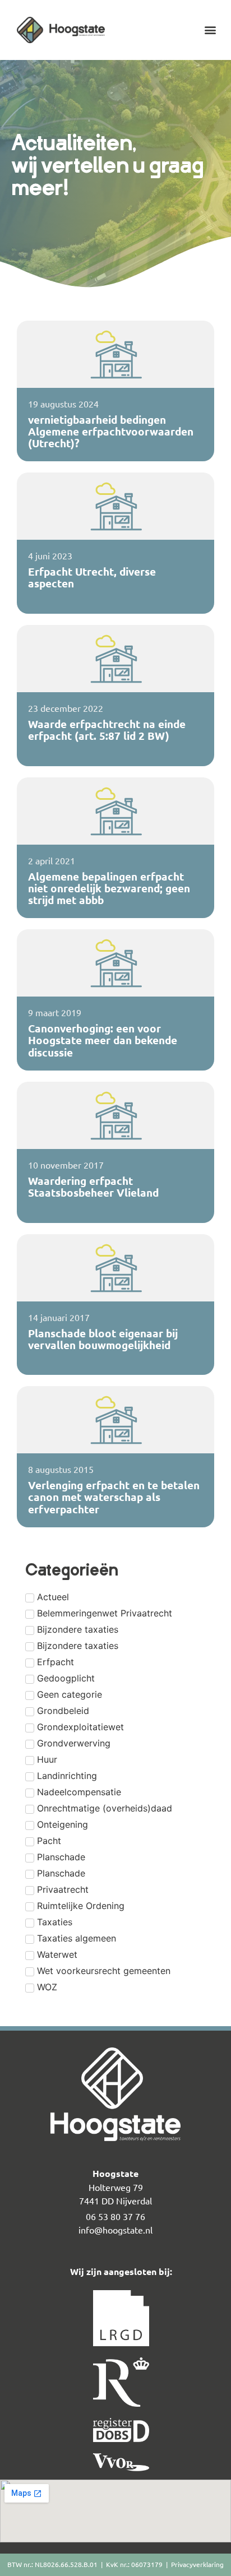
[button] (211, 30)
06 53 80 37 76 (115, 2216)
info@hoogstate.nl (115, 2230)
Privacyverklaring (197, 2564)
